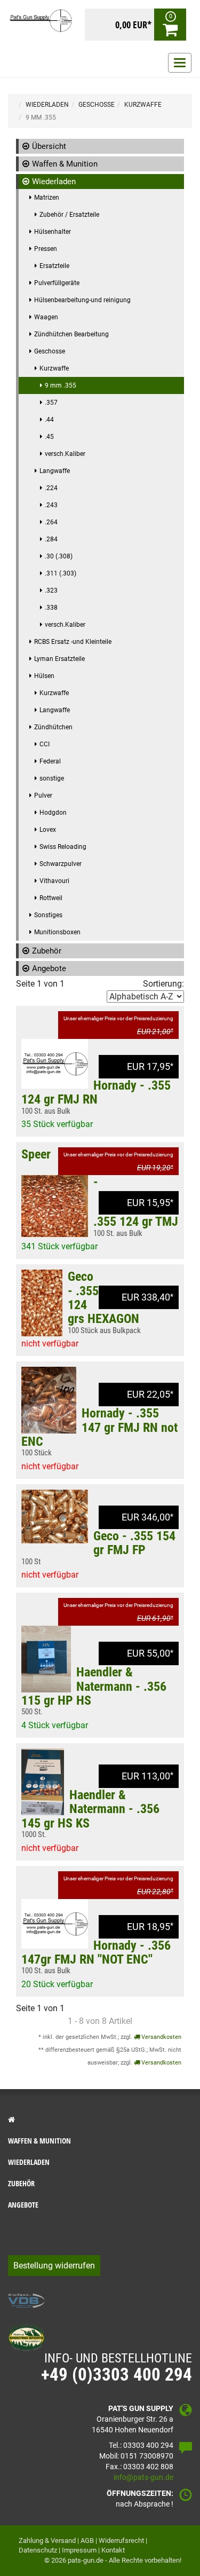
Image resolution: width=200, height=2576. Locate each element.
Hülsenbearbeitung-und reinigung (82, 300)
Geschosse (50, 351)
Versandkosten (161, 2037)
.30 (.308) (59, 556)
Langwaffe (55, 471)
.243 (51, 505)
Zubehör (47, 951)
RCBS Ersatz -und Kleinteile (73, 642)
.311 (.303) (61, 573)
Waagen (46, 317)
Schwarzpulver (61, 864)
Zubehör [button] (21, 2183)
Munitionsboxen (57, 932)
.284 (51, 539)
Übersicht (49, 146)
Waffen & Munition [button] (39, 2141)
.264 (51, 522)
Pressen (46, 249)
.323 (51, 590)
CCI (45, 744)
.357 (51, 403)
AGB (87, 2540)
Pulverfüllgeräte (57, 283)
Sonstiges (48, 915)
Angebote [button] (23, 2205)
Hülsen (44, 676)
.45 (49, 437)
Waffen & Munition (65, 164)
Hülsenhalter (53, 232)
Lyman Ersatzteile (59, 659)
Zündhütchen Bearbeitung (71, 334)
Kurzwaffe (54, 368)
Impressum (79, 2550)
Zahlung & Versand (47, 2540)
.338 (51, 608)
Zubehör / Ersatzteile (69, 215)
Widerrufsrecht (121, 2540)
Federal (50, 761)
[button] (100, 2120)
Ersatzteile (54, 266)
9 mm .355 (61, 385)
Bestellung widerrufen (54, 2266)
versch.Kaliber (65, 454)
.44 (49, 420)
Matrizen (47, 198)
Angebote (49, 968)
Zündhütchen (53, 727)
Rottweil (51, 898)
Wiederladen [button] (29, 2162)
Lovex (48, 830)
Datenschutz (38, 2550)
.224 (51, 488)
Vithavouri (54, 881)
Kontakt (113, 2550)
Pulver (43, 795)
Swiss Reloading (63, 847)
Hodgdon (53, 813)
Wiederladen (54, 182)
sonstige (52, 778)
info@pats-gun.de (143, 2477)
